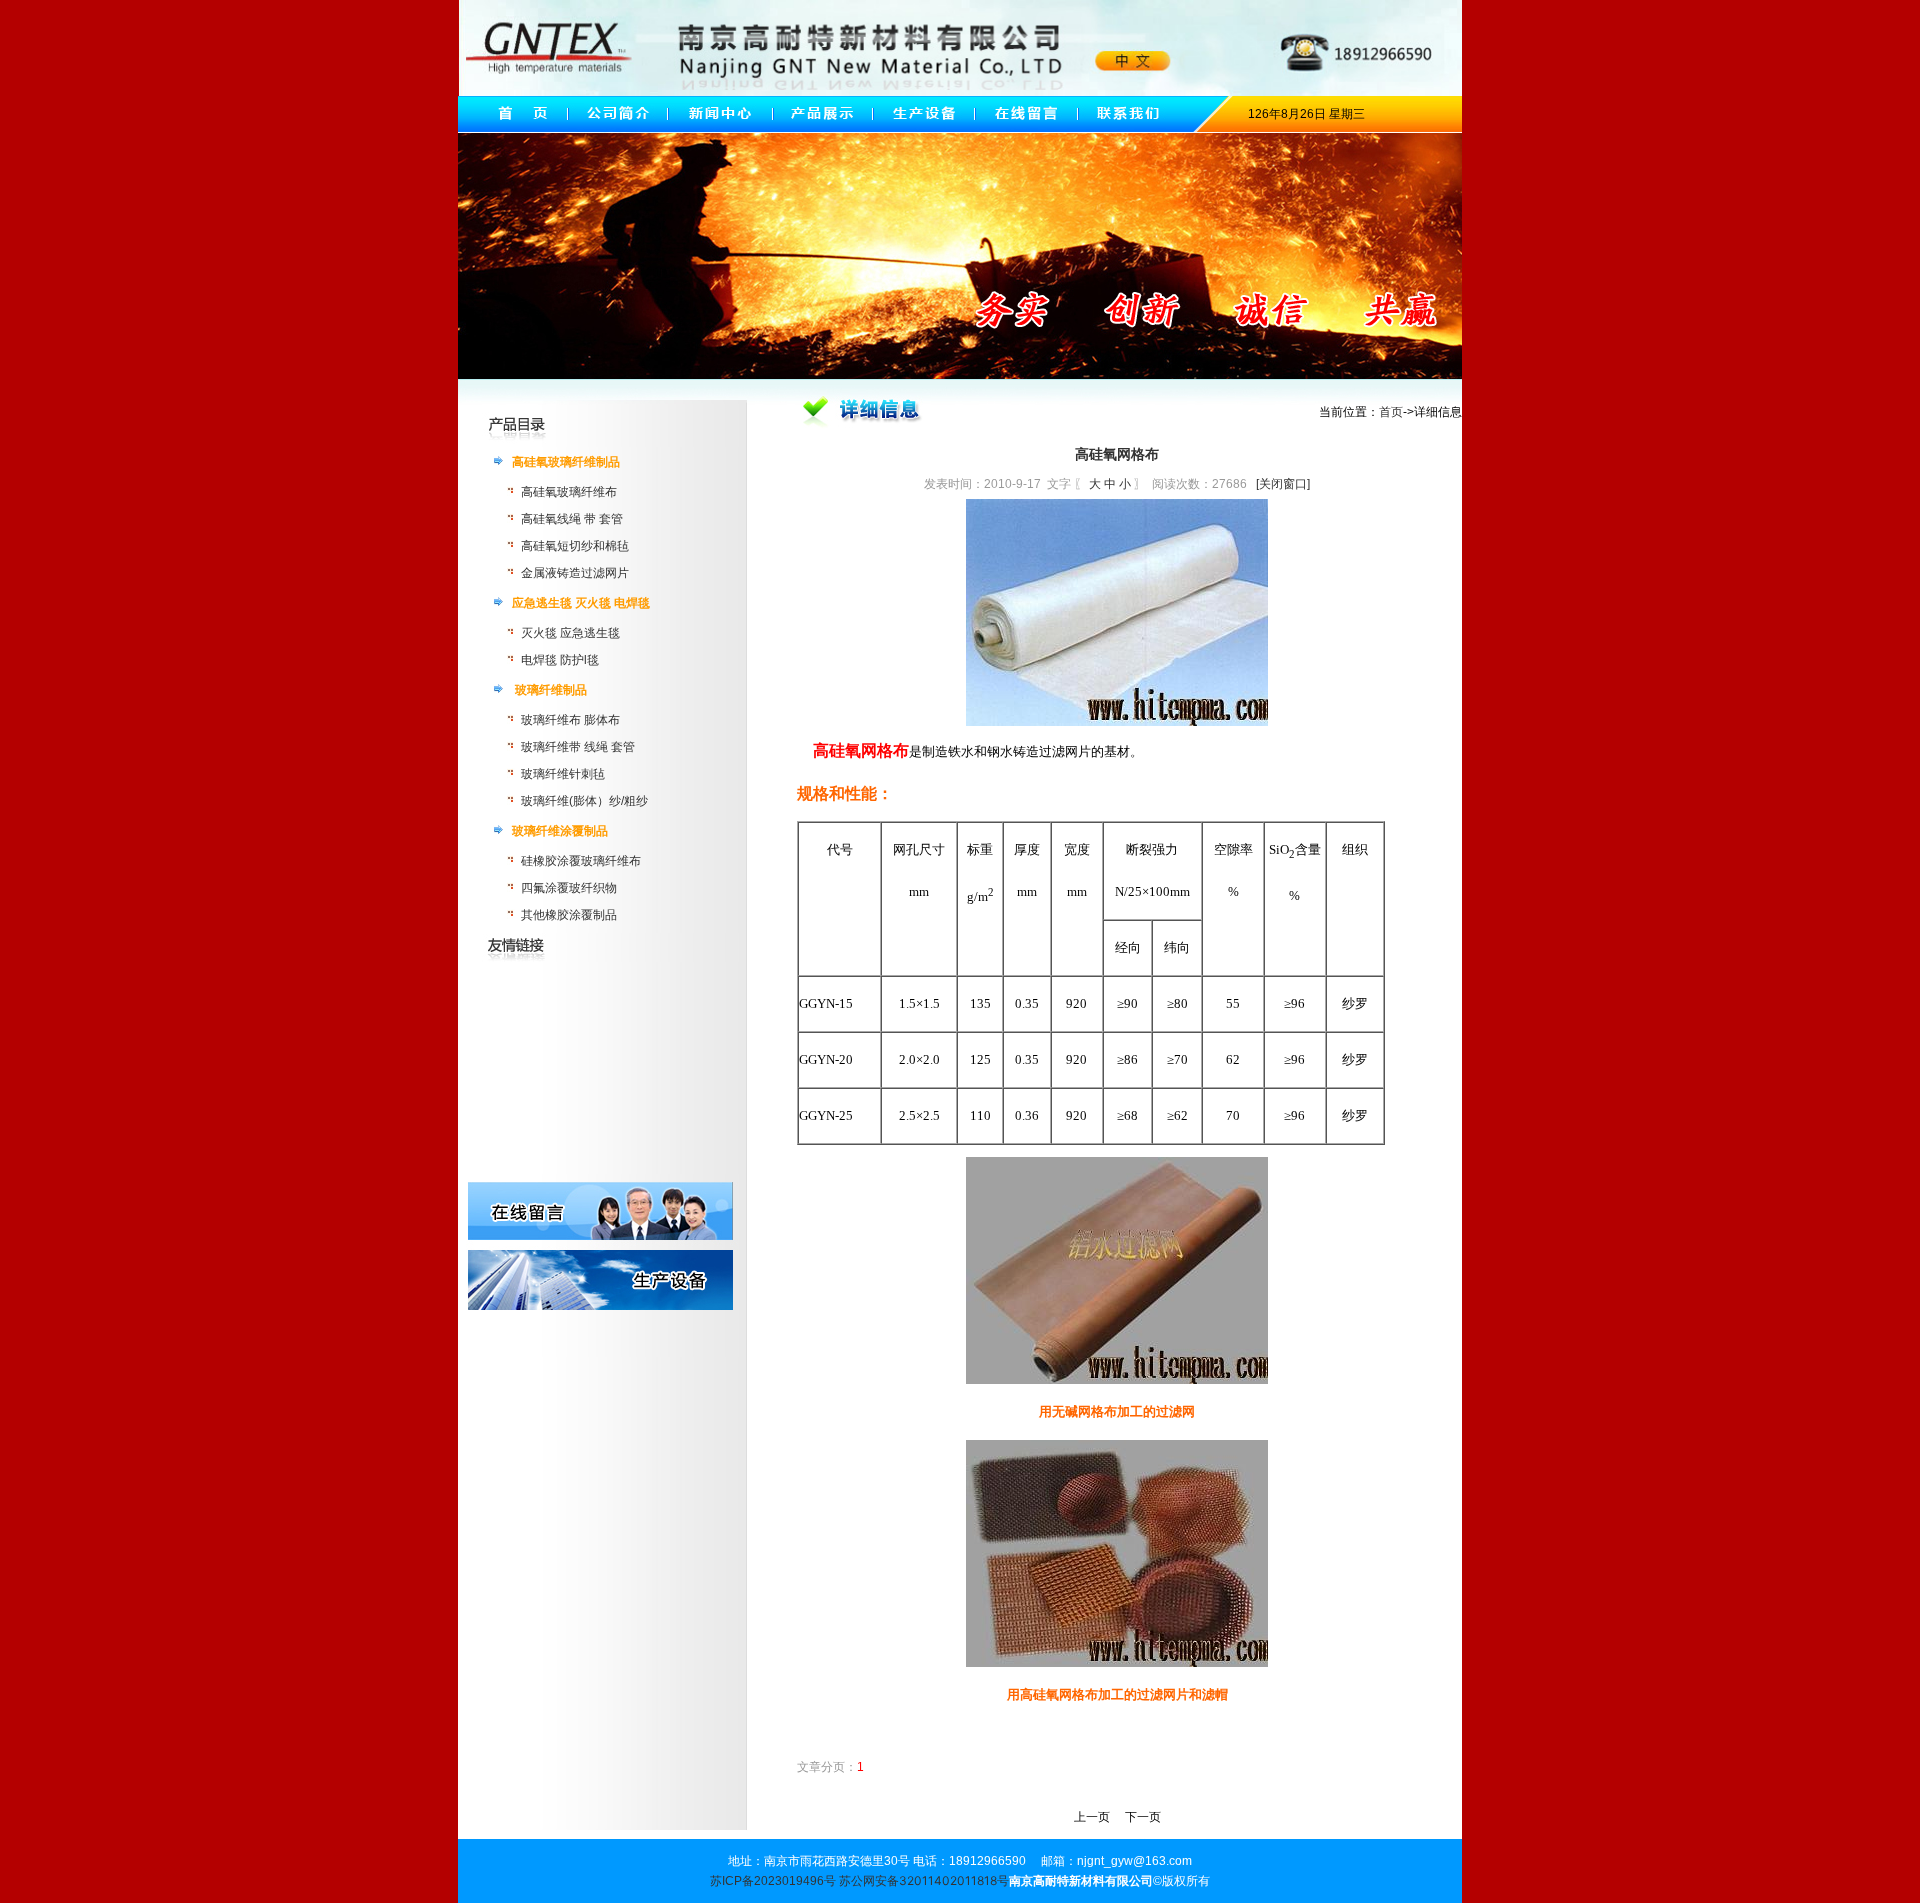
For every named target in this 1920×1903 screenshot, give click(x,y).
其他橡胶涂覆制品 (569, 915)
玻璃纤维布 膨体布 (570, 720)
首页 (1391, 412)
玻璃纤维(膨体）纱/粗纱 (584, 801)
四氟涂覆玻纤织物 (569, 888)
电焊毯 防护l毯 (560, 660)
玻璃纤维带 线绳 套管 (578, 747)
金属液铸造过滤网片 (575, 573)
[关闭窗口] (1283, 484)
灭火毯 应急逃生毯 (570, 633)
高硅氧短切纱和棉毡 (575, 546)
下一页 (1143, 1817)
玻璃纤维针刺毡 (563, 774)
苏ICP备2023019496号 (773, 1881)
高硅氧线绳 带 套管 (572, 519)
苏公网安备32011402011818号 (924, 1880)
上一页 (1092, 1817)
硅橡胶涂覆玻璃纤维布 (581, 861)
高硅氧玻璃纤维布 (569, 492)
